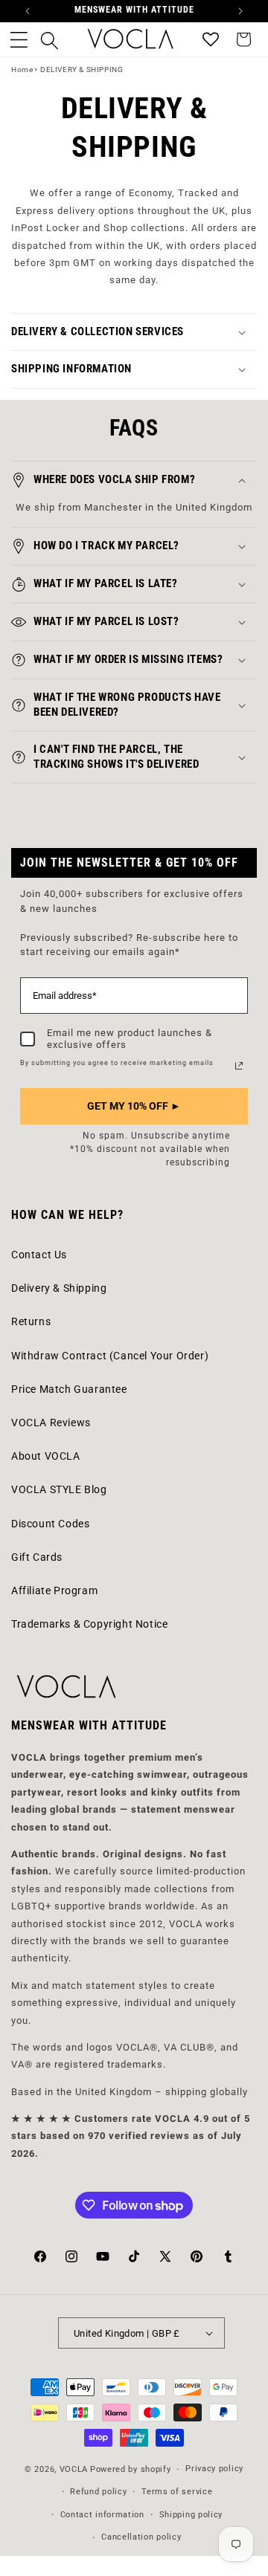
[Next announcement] (240, 11)
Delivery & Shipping (59, 1288)
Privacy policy (214, 2469)
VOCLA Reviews (51, 1423)
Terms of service (177, 2492)
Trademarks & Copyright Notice (89, 1624)
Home (22, 69)
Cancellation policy (141, 2537)
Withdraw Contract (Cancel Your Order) (110, 1356)
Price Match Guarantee (69, 1389)
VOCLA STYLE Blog (59, 1489)
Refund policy (98, 2492)
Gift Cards (37, 1557)
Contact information (102, 2515)
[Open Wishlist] (211, 39)
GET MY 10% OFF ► (134, 1106)
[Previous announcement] (28, 11)
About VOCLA (46, 1456)
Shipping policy (191, 2515)
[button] (19, 39)
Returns (31, 1321)
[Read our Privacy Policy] (239, 1066)
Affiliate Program (54, 1590)
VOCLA (74, 2470)
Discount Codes (50, 1524)
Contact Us (39, 1255)
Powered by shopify (131, 2470)
